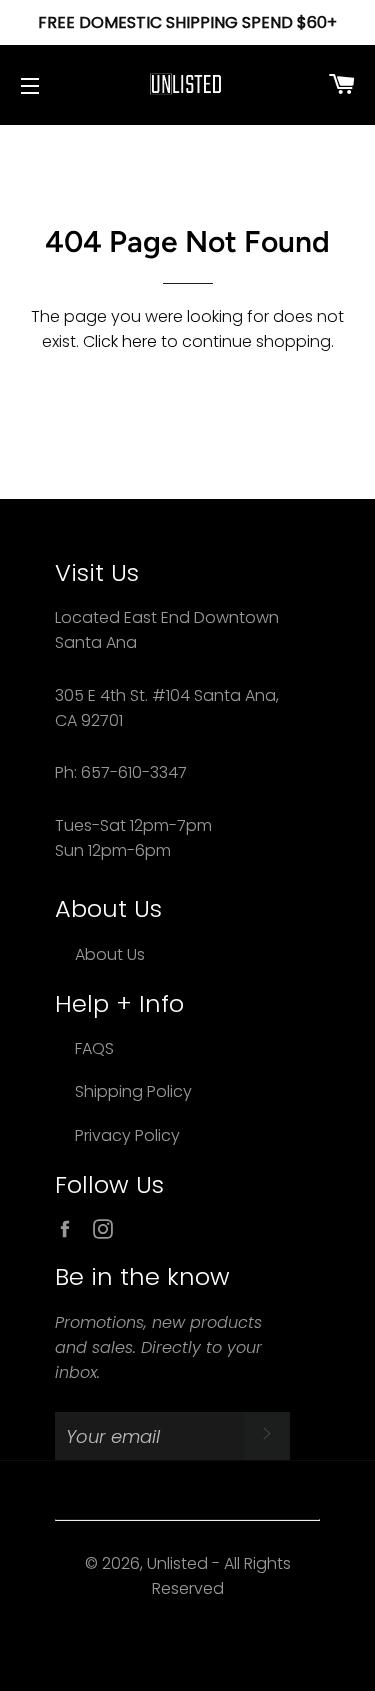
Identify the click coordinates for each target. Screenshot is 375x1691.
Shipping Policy (133, 1091)
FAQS (94, 1048)
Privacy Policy (127, 1135)
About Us (110, 954)
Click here (120, 341)
